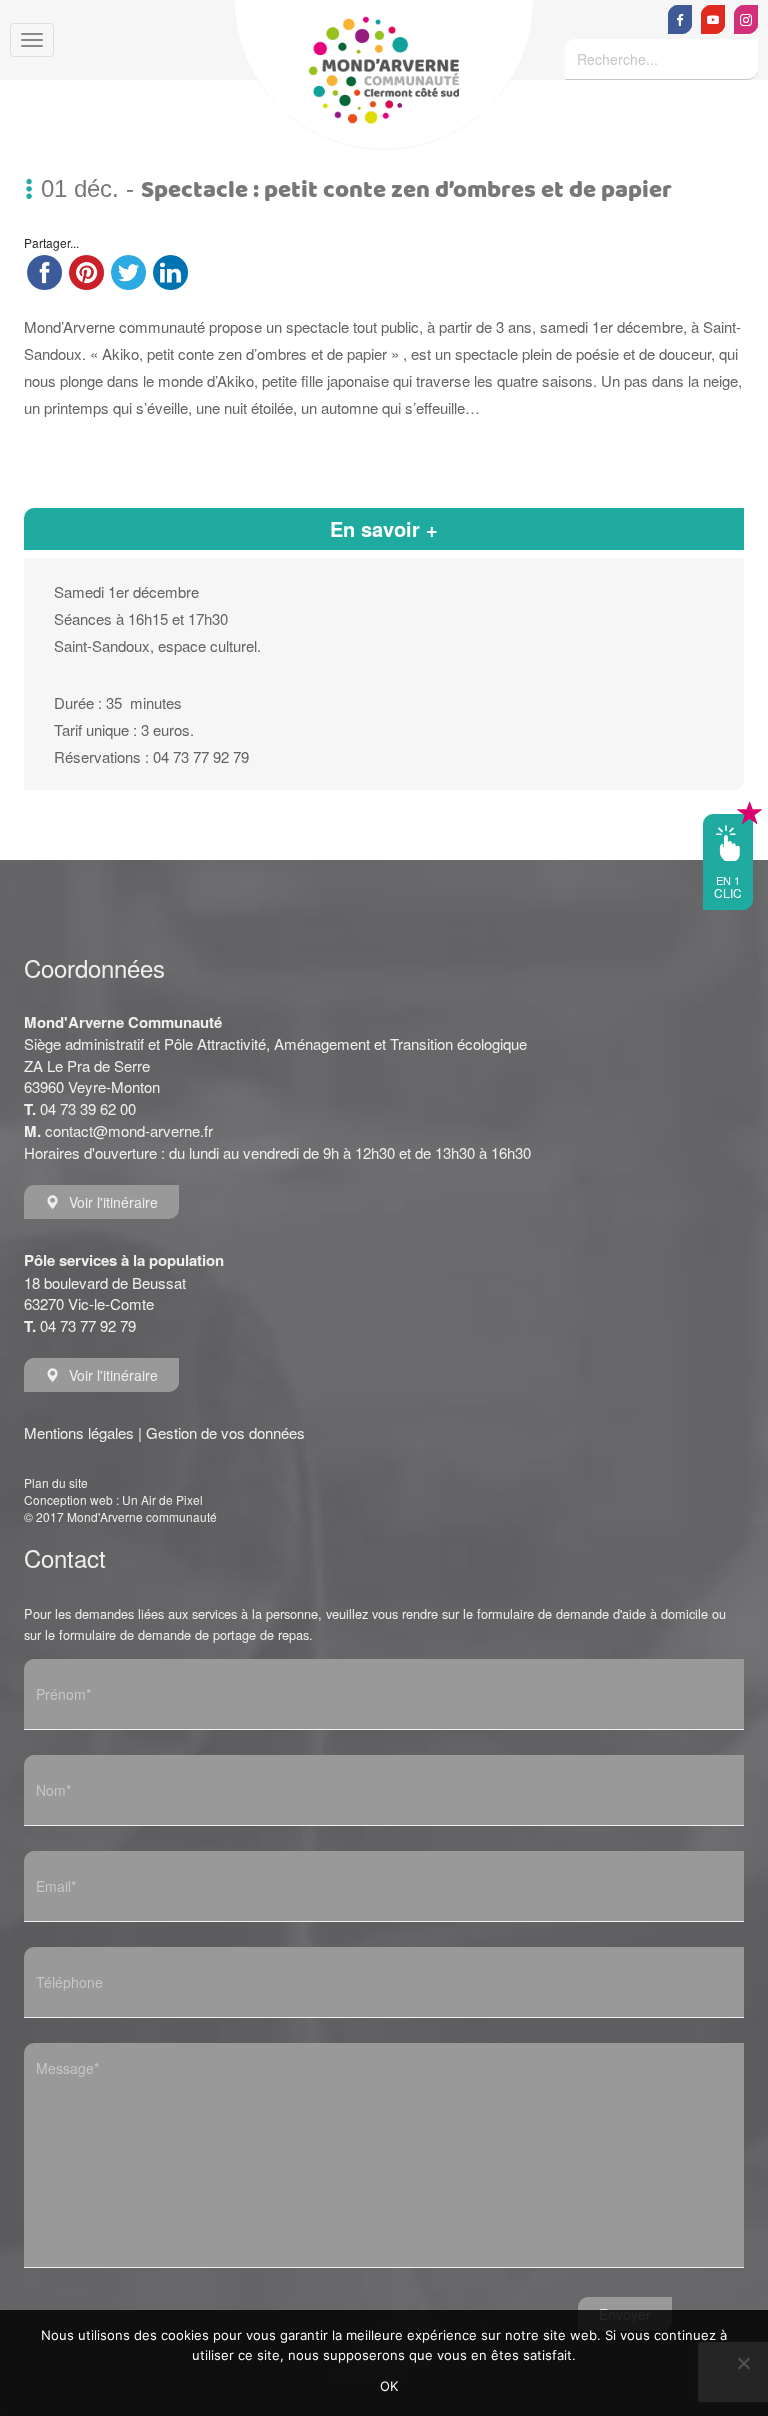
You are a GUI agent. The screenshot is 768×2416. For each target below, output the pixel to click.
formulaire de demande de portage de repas (184, 1634)
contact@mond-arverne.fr (129, 1130)
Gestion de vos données (225, 1432)
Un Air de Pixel (162, 1499)
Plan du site (56, 1482)
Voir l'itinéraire (113, 1202)
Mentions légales (79, 1432)
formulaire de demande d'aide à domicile (592, 1613)
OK (389, 2386)
